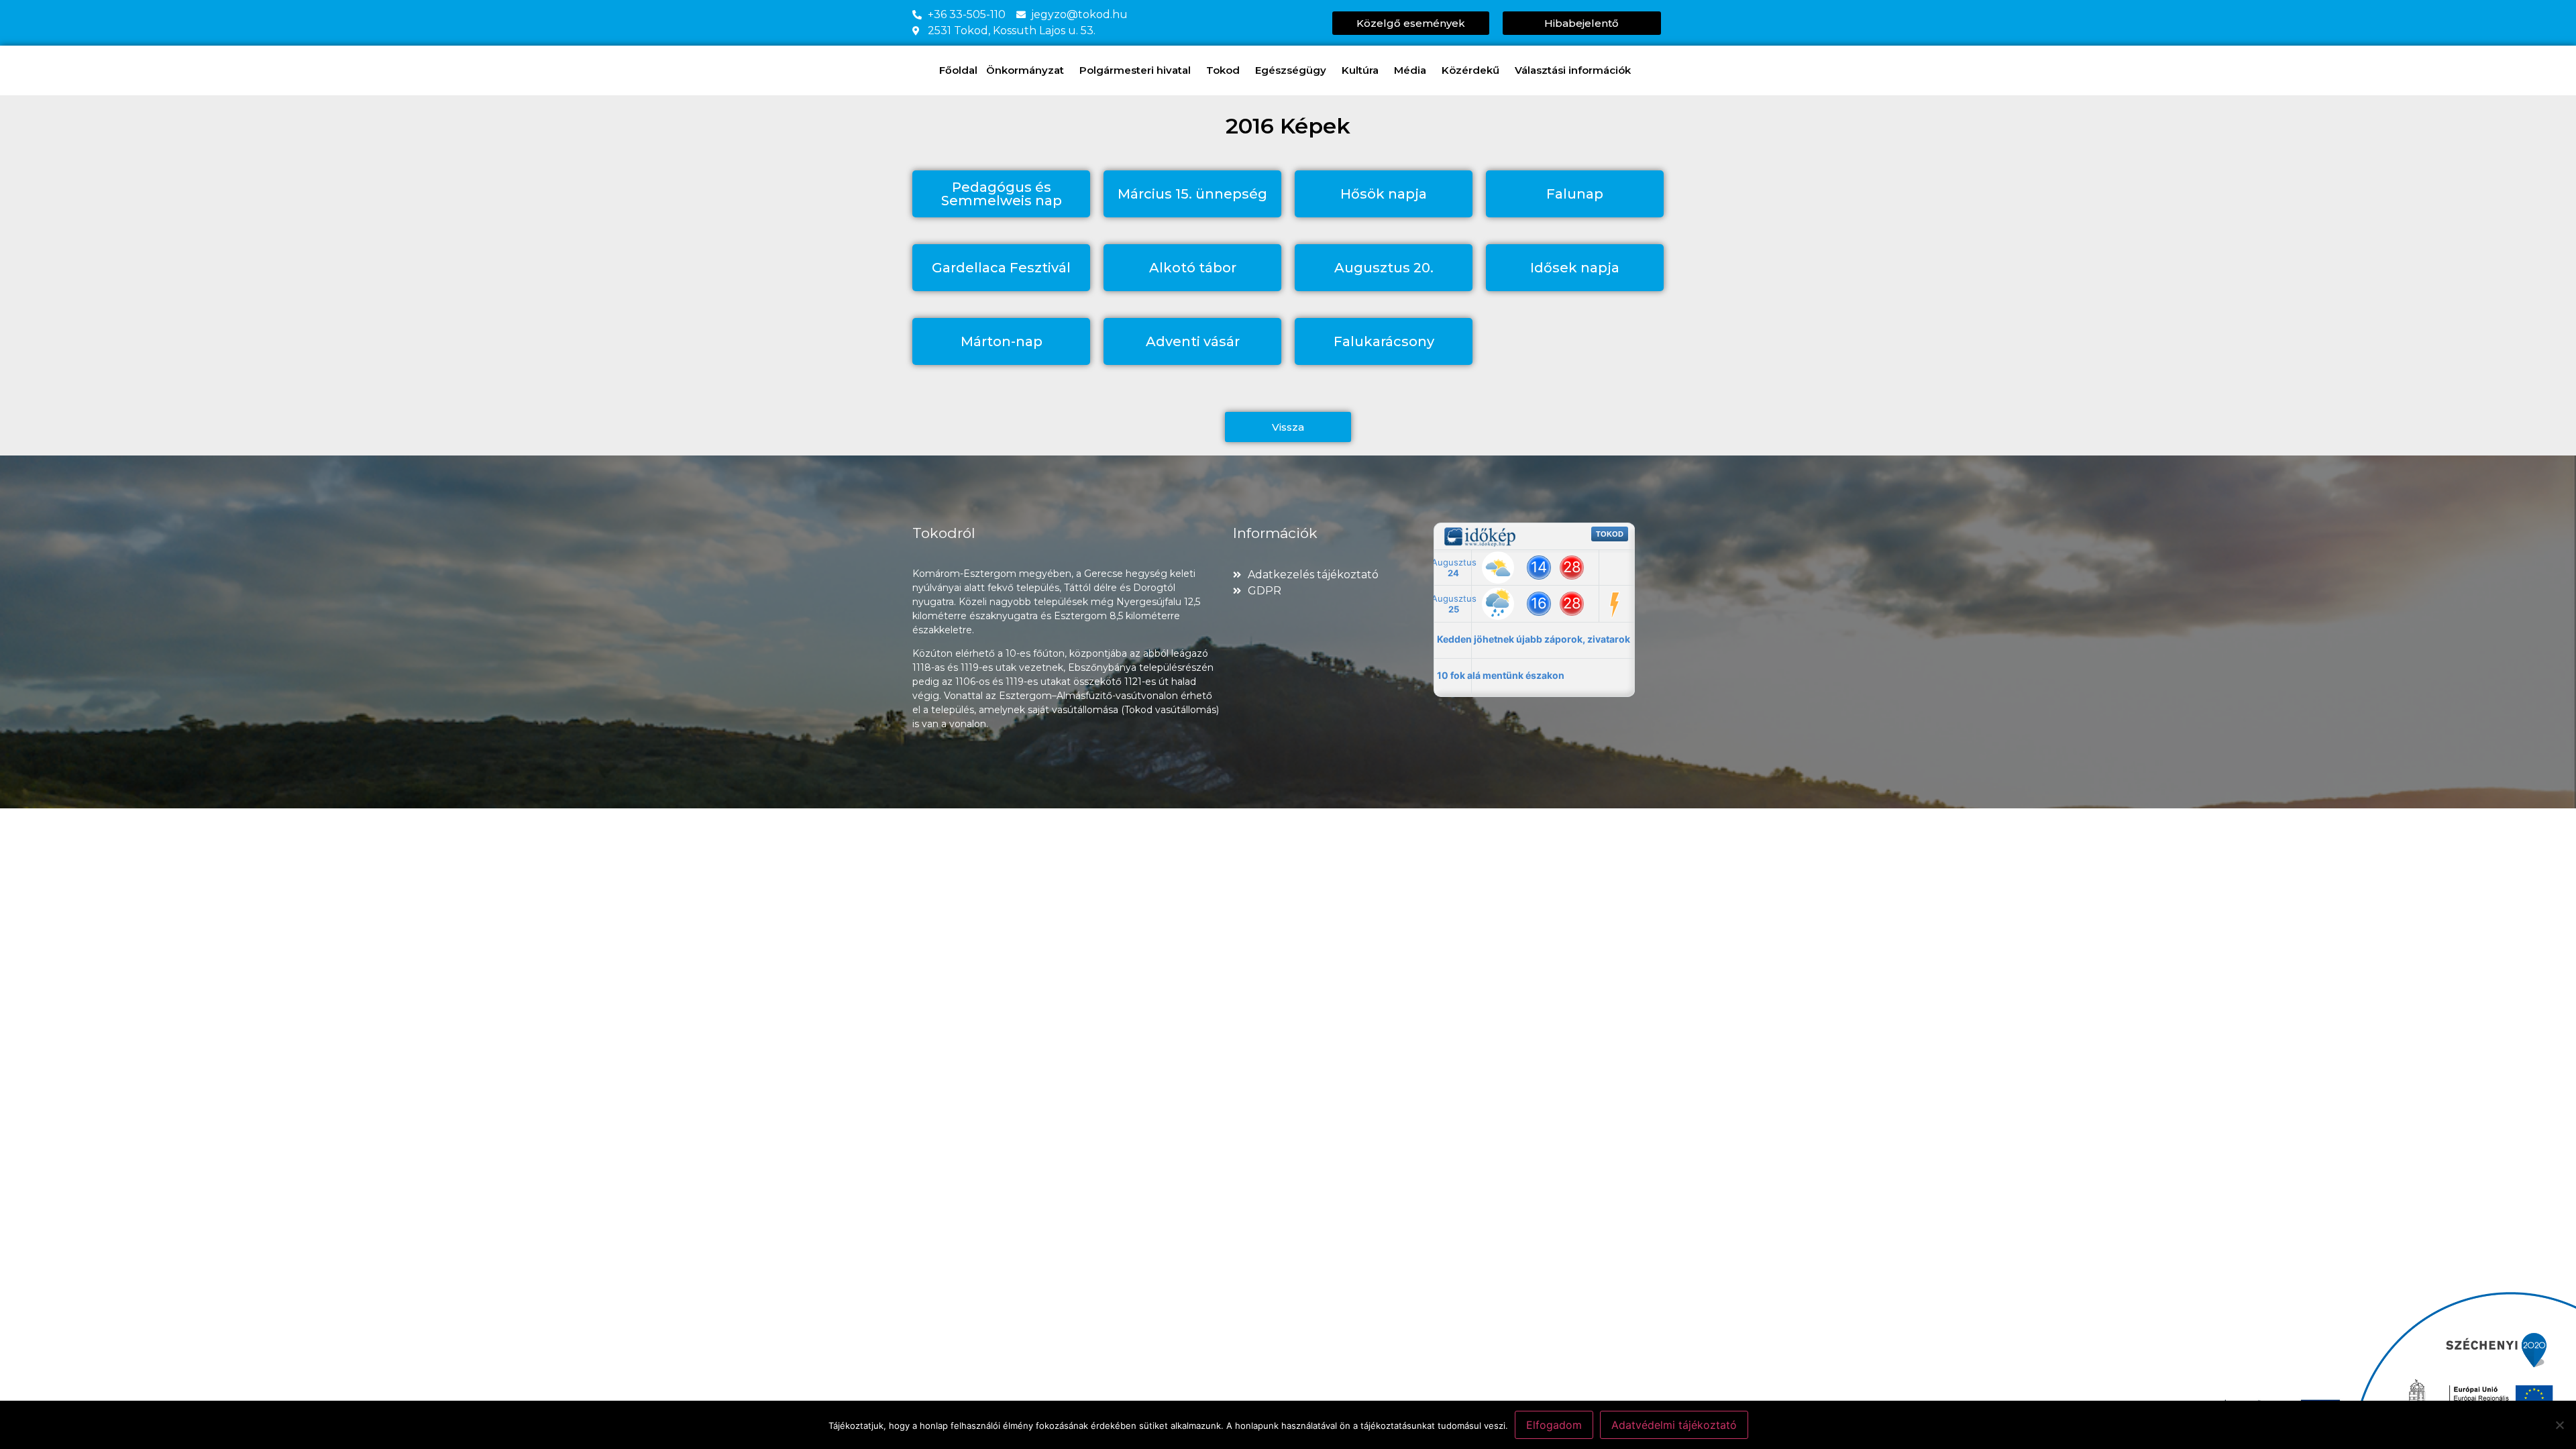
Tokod (1223, 70)
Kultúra (1360, 70)
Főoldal (958, 70)
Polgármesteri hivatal (1135, 70)
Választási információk (1573, 70)
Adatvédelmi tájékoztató (1674, 1425)
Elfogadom (1554, 1425)
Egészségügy (1291, 70)
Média (1410, 70)
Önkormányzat (1025, 70)
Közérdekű (1470, 70)
